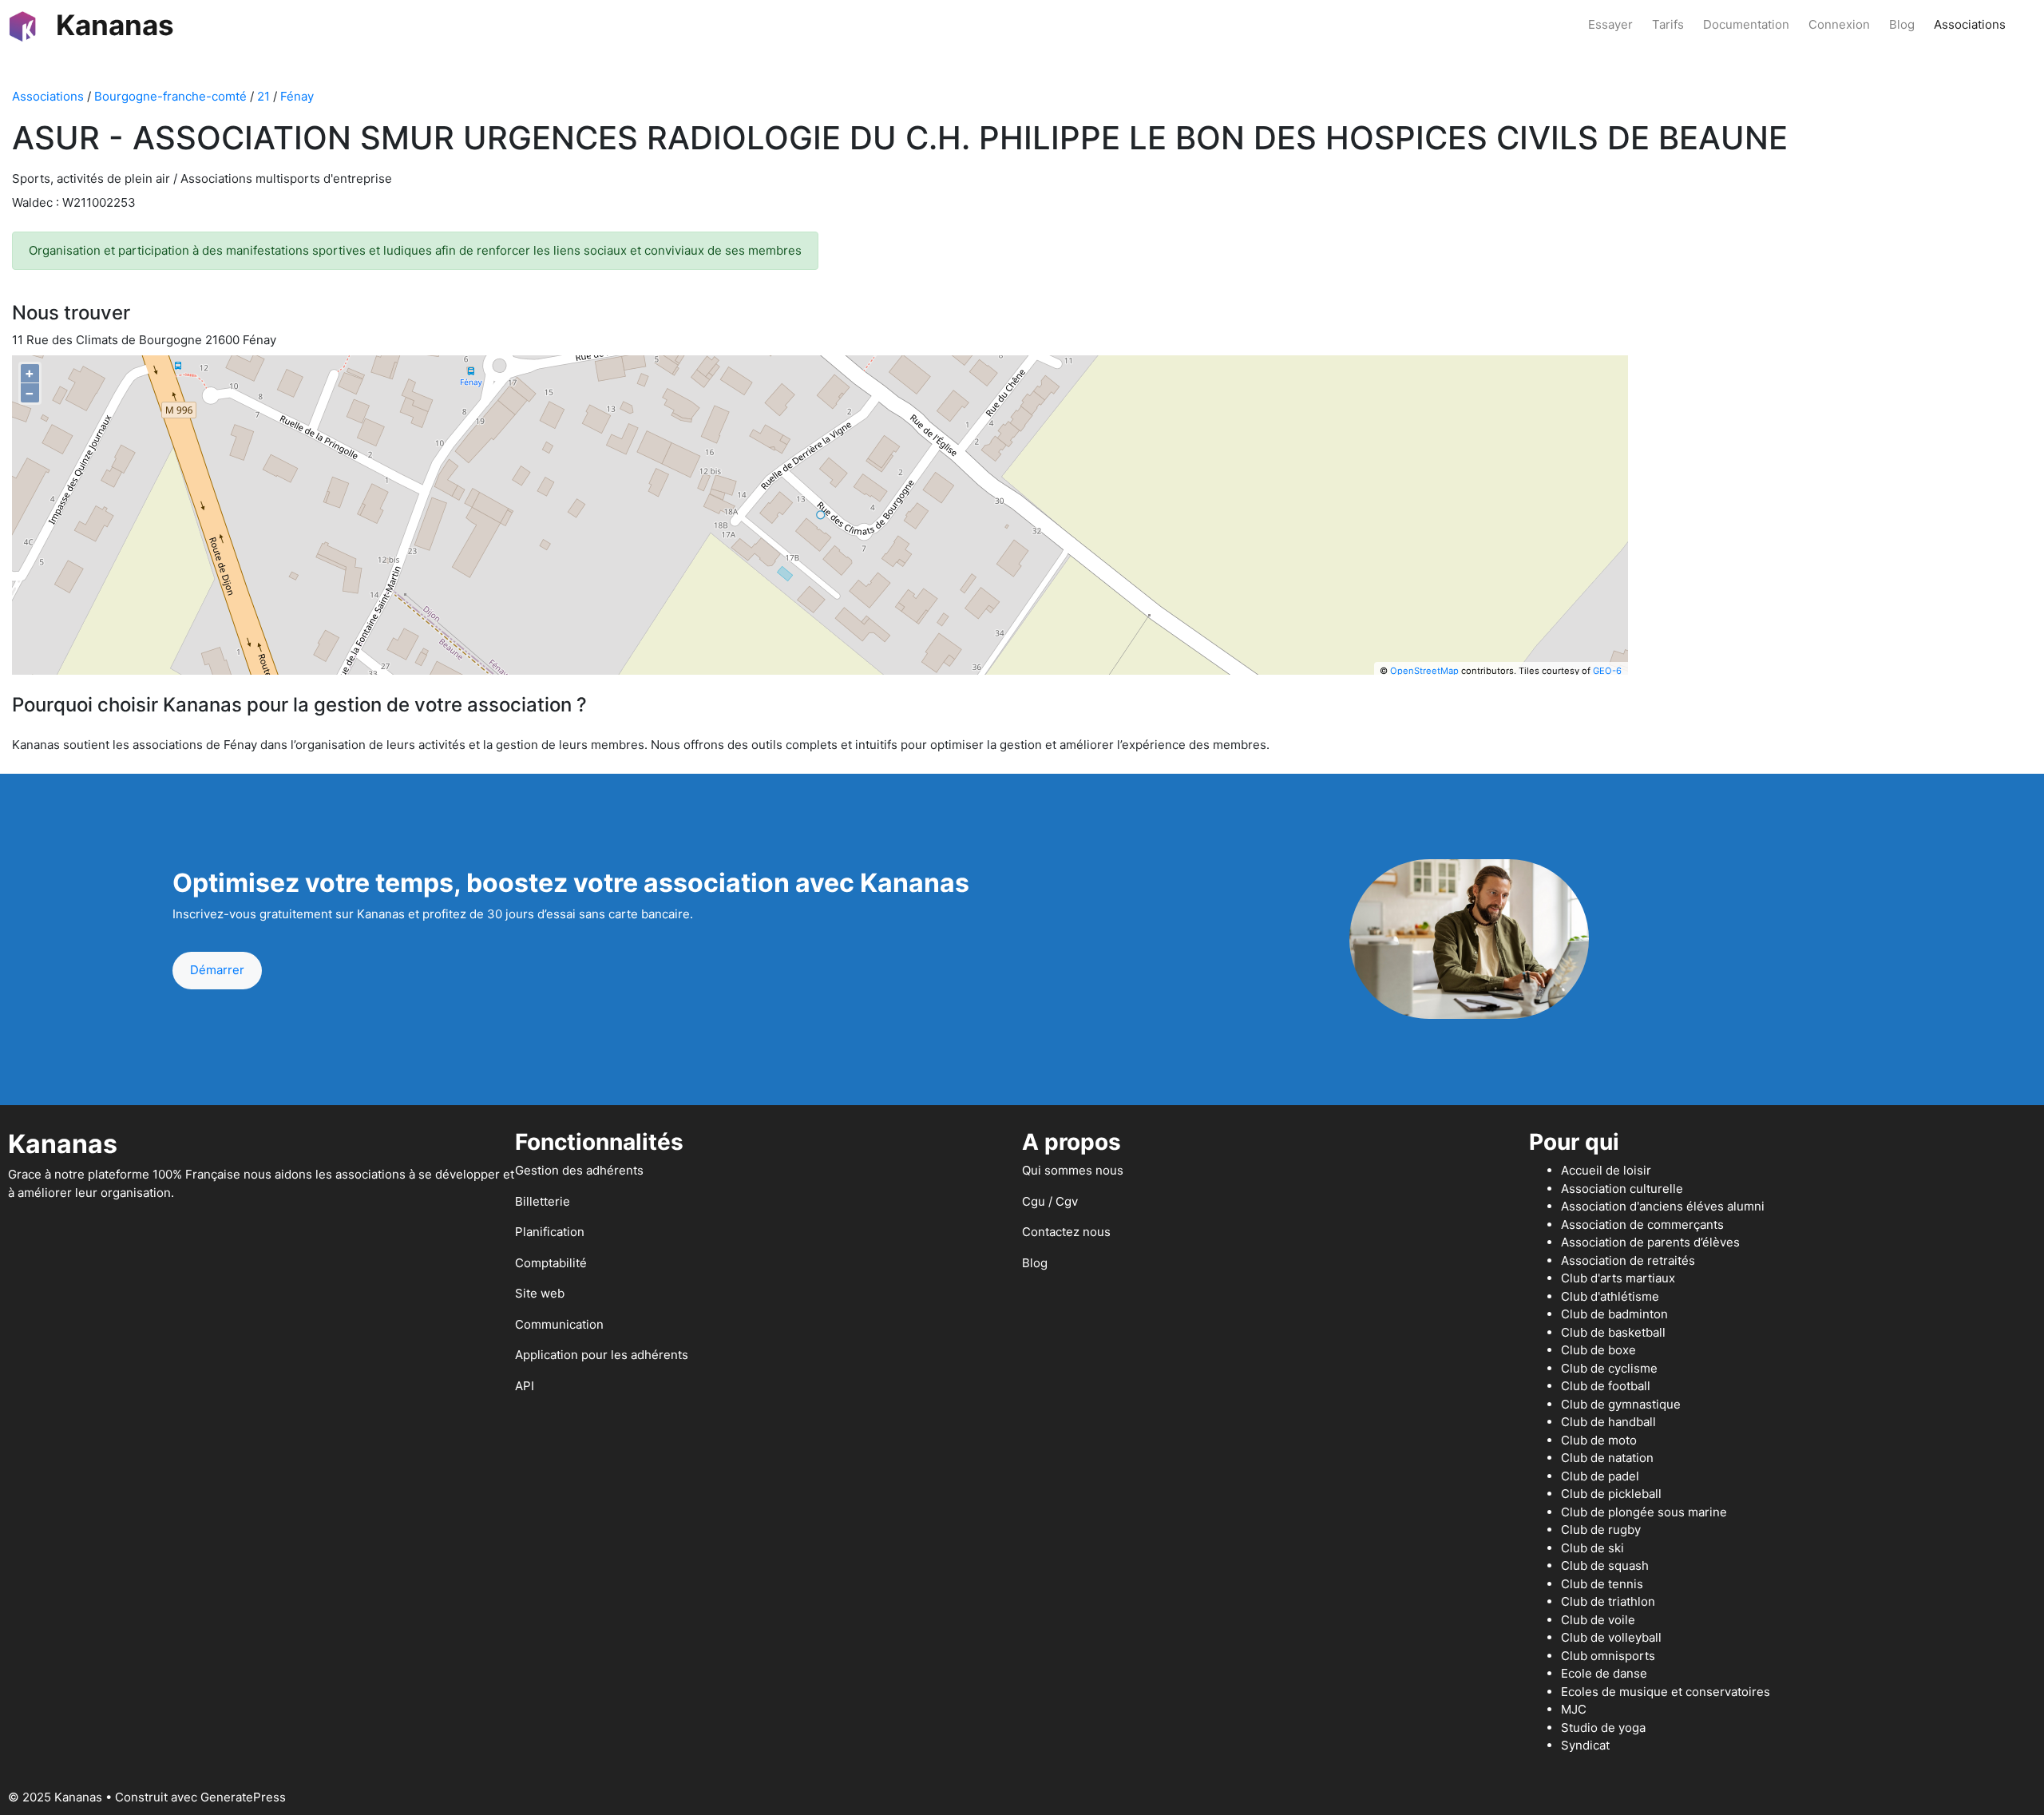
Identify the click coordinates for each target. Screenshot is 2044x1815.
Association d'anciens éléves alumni (1663, 1206)
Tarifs (1668, 24)
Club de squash (1605, 1565)
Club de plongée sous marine (1644, 1512)
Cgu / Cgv (1050, 1201)
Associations (1970, 24)
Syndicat (1585, 1745)
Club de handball (1608, 1422)
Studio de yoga (1603, 1728)
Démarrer (217, 970)
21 (263, 96)
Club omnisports (1608, 1656)
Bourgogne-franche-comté (170, 96)
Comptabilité (551, 1263)
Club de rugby (1601, 1530)
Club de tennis (1602, 1584)
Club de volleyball (1611, 1637)
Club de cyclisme (1609, 1368)
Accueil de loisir (1606, 1170)
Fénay (297, 96)
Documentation (1746, 24)
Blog (1902, 24)
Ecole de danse (1604, 1673)
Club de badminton (1614, 1314)
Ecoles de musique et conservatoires (1666, 1692)
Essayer (1610, 24)
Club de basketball (1613, 1332)
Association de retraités (1628, 1260)
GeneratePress (243, 1797)
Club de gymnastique (1621, 1404)
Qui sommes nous (1073, 1170)
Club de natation (1607, 1458)
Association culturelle (1622, 1189)
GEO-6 (1607, 671)
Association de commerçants (1642, 1225)
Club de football (1606, 1386)
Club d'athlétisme (1610, 1296)
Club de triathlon (1608, 1601)
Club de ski (1592, 1548)
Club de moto (1599, 1440)
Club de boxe (1598, 1350)
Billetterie (543, 1201)
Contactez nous (1066, 1232)
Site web (540, 1293)
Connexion (1839, 24)
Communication (559, 1324)
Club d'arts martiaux (1618, 1278)
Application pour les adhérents (602, 1355)
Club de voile (1598, 1620)
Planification (550, 1232)
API (525, 1386)
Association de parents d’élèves (1650, 1242)
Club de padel (1600, 1476)
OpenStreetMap (1424, 671)
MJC (1574, 1709)
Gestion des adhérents (579, 1170)
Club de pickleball (1611, 1494)
